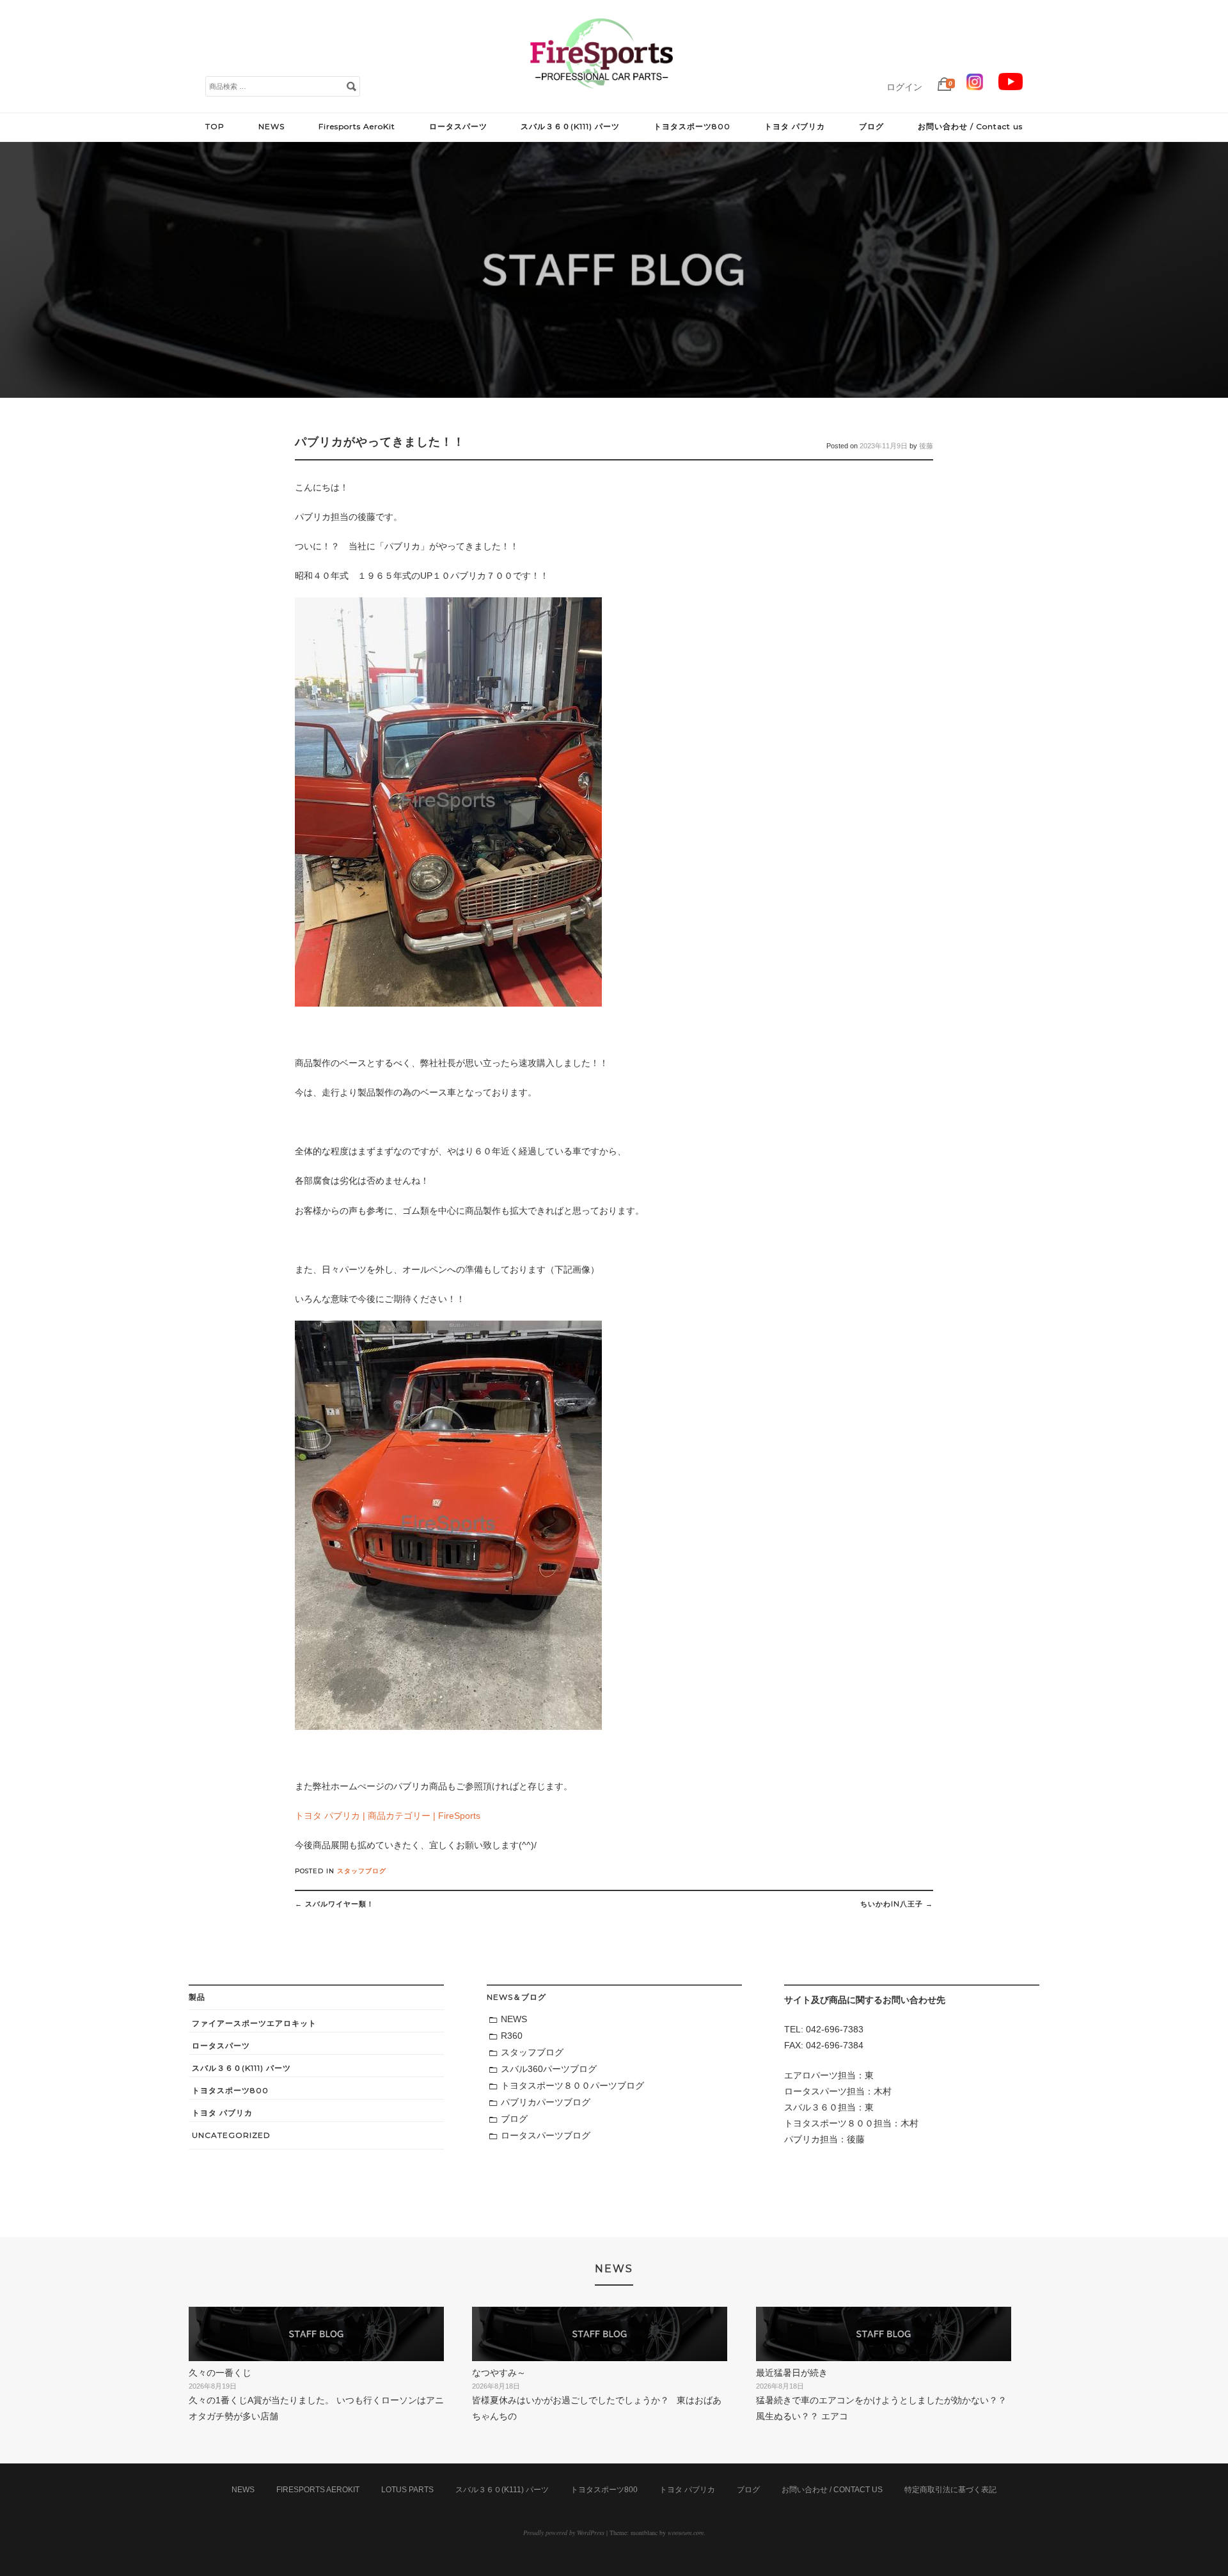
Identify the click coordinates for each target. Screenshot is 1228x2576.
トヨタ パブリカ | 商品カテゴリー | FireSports (388, 1816)
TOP (215, 126)
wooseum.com (686, 2533)
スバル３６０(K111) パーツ (570, 126)
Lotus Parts (407, 2490)
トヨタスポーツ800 (692, 126)
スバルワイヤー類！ (335, 1904)
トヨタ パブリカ (795, 126)
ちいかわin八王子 (897, 1904)
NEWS (272, 126)
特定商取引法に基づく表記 (950, 2490)
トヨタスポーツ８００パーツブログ (572, 2085)
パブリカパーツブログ (546, 2102)
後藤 (926, 446)
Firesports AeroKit (357, 126)
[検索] (351, 86)
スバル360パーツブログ (549, 2069)
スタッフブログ (362, 1871)
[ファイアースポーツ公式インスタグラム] (975, 87)
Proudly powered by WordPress (564, 2533)
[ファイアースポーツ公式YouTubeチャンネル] (1011, 87)
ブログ (871, 126)
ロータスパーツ (458, 126)
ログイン (904, 87)
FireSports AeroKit (318, 2490)
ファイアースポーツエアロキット (254, 2023)
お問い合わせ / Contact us (970, 126)
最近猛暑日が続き (792, 2373)
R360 (512, 2036)
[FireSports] (601, 99)
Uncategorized (231, 2135)
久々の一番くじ (220, 2373)
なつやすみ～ (499, 2373)
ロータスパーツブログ (546, 2135)
